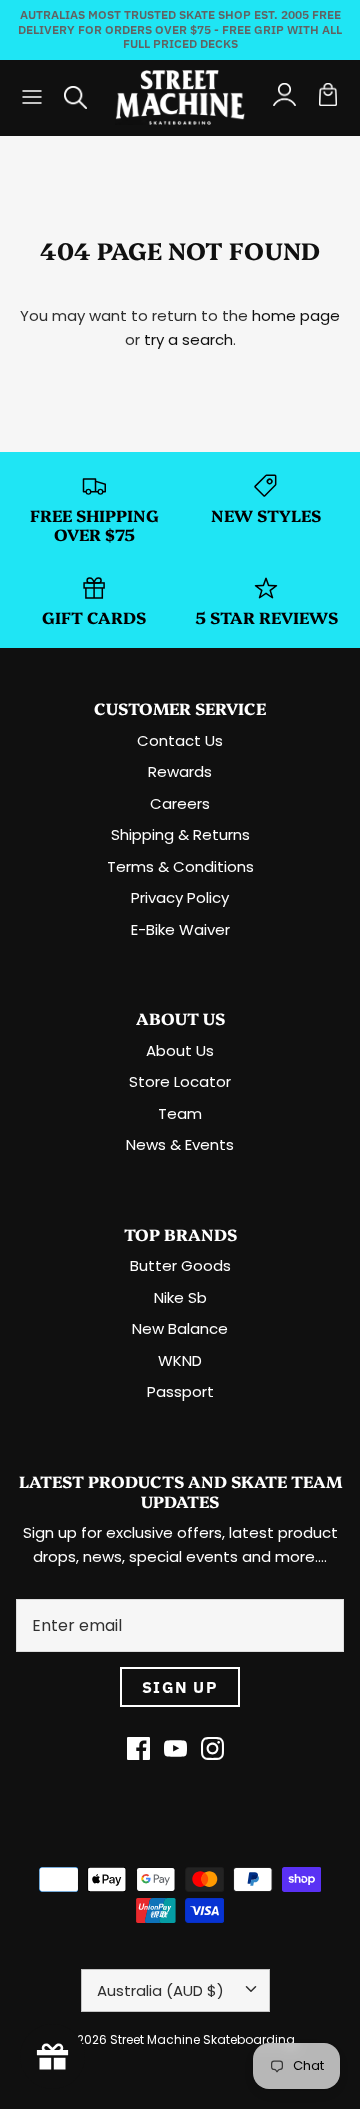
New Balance (180, 1328)
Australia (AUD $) (160, 1990)
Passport (180, 1391)
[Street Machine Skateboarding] (180, 97)
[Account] (284, 97)
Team (180, 1113)
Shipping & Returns (180, 834)
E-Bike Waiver (180, 929)
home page (296, 315)
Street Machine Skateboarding (202, 2039)
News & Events (180, 1144)
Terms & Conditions (180, 866)
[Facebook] (138, 1748)
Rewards (180, 771)
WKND (180, 1360)
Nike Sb (180, 1297)
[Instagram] (212, 1748)
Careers (180, 803)
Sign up (180, 1687)
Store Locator (180, 1081)
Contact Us (180, 740)
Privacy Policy (180, 897)
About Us (180, 1050)
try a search (188, 339)
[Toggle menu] (32, 97)
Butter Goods (180, 1265)
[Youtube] (175, 1748)
